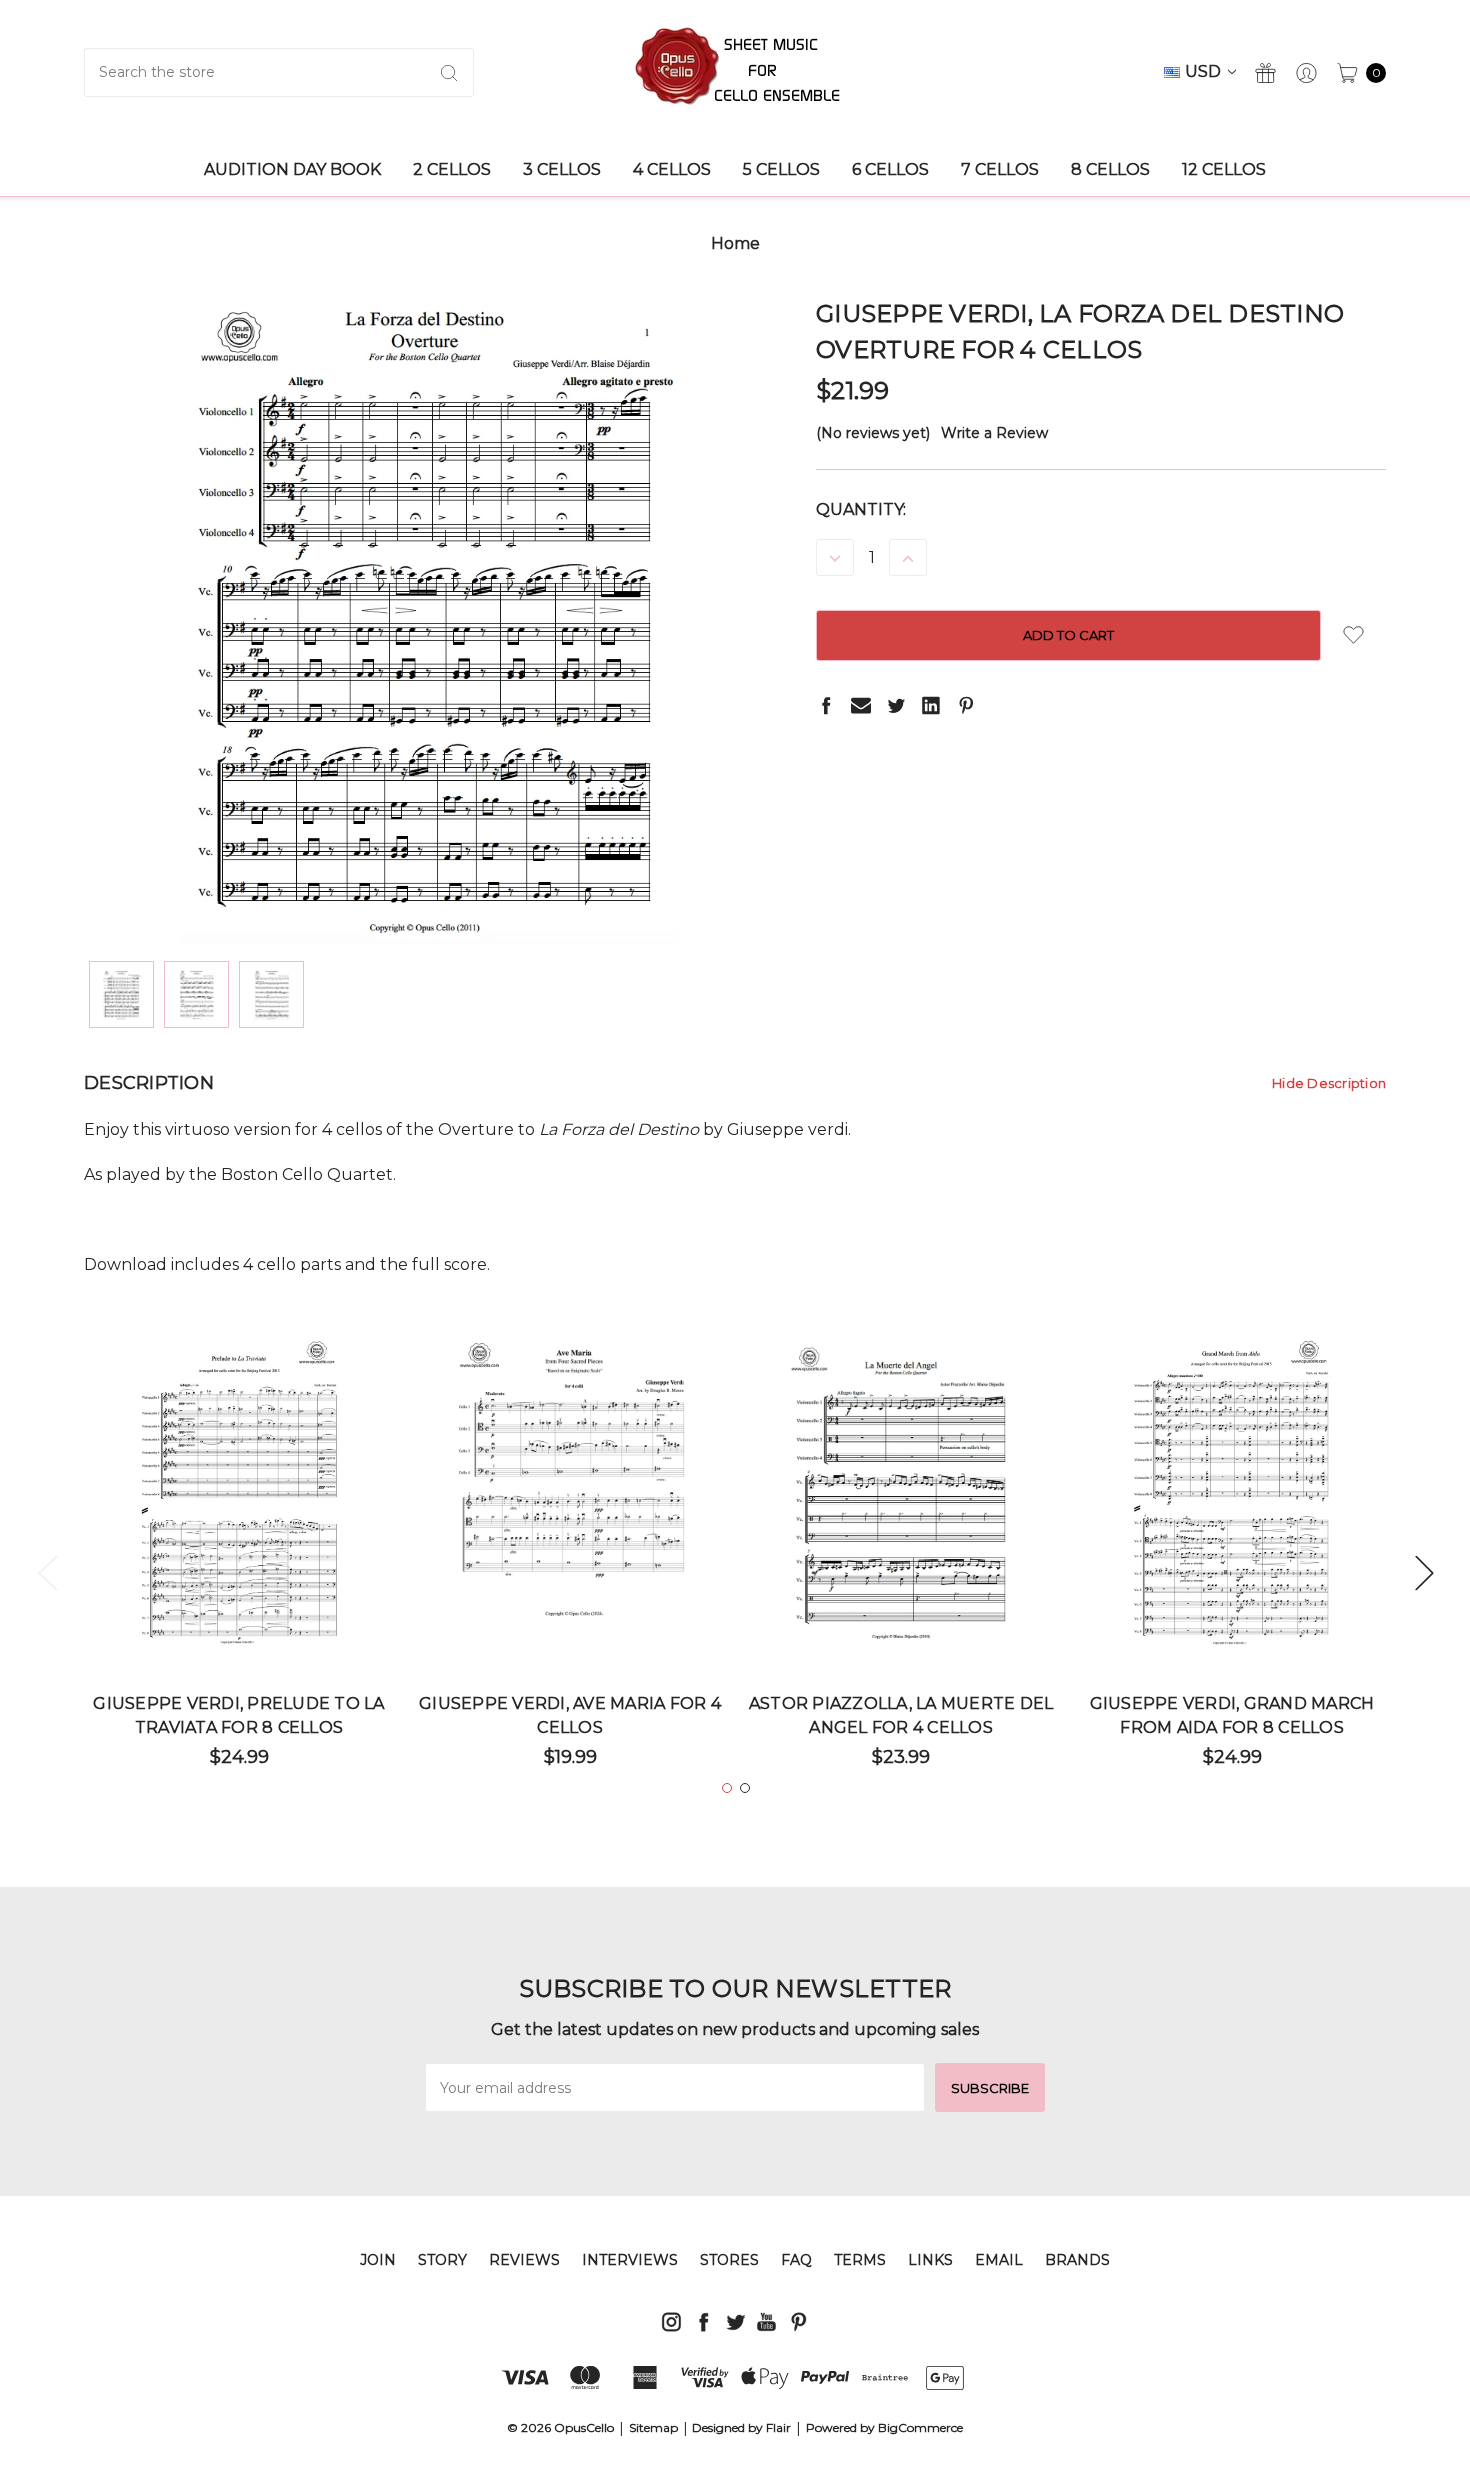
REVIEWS (524, 2260)
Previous (47, 1571)
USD (1205, 71)
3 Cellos (562, 169)
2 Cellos (452, 169)
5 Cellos (781, 169)
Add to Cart (239, 1589)
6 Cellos (890, 169)
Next (1424, 1571)
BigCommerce (920, 2427)
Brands (1077, 2260)
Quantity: (861, 509)
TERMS (860, 2260)
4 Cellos (672, 169)
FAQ (796, 2260)
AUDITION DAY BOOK (292, 169)
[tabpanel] (239, 1561)
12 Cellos (1224, 169)
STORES (729, 2260)
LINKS (930, 2260)
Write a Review (994, 433)
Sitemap (653, 2427)
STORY (442, 2260)
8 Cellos (1110, 169)
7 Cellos (1000, 169)
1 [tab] (727, 1788)
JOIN (378, 2260)
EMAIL (999, 2260)
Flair (778, 2427)
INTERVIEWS (630, 2260)
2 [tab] (745, 1788)
